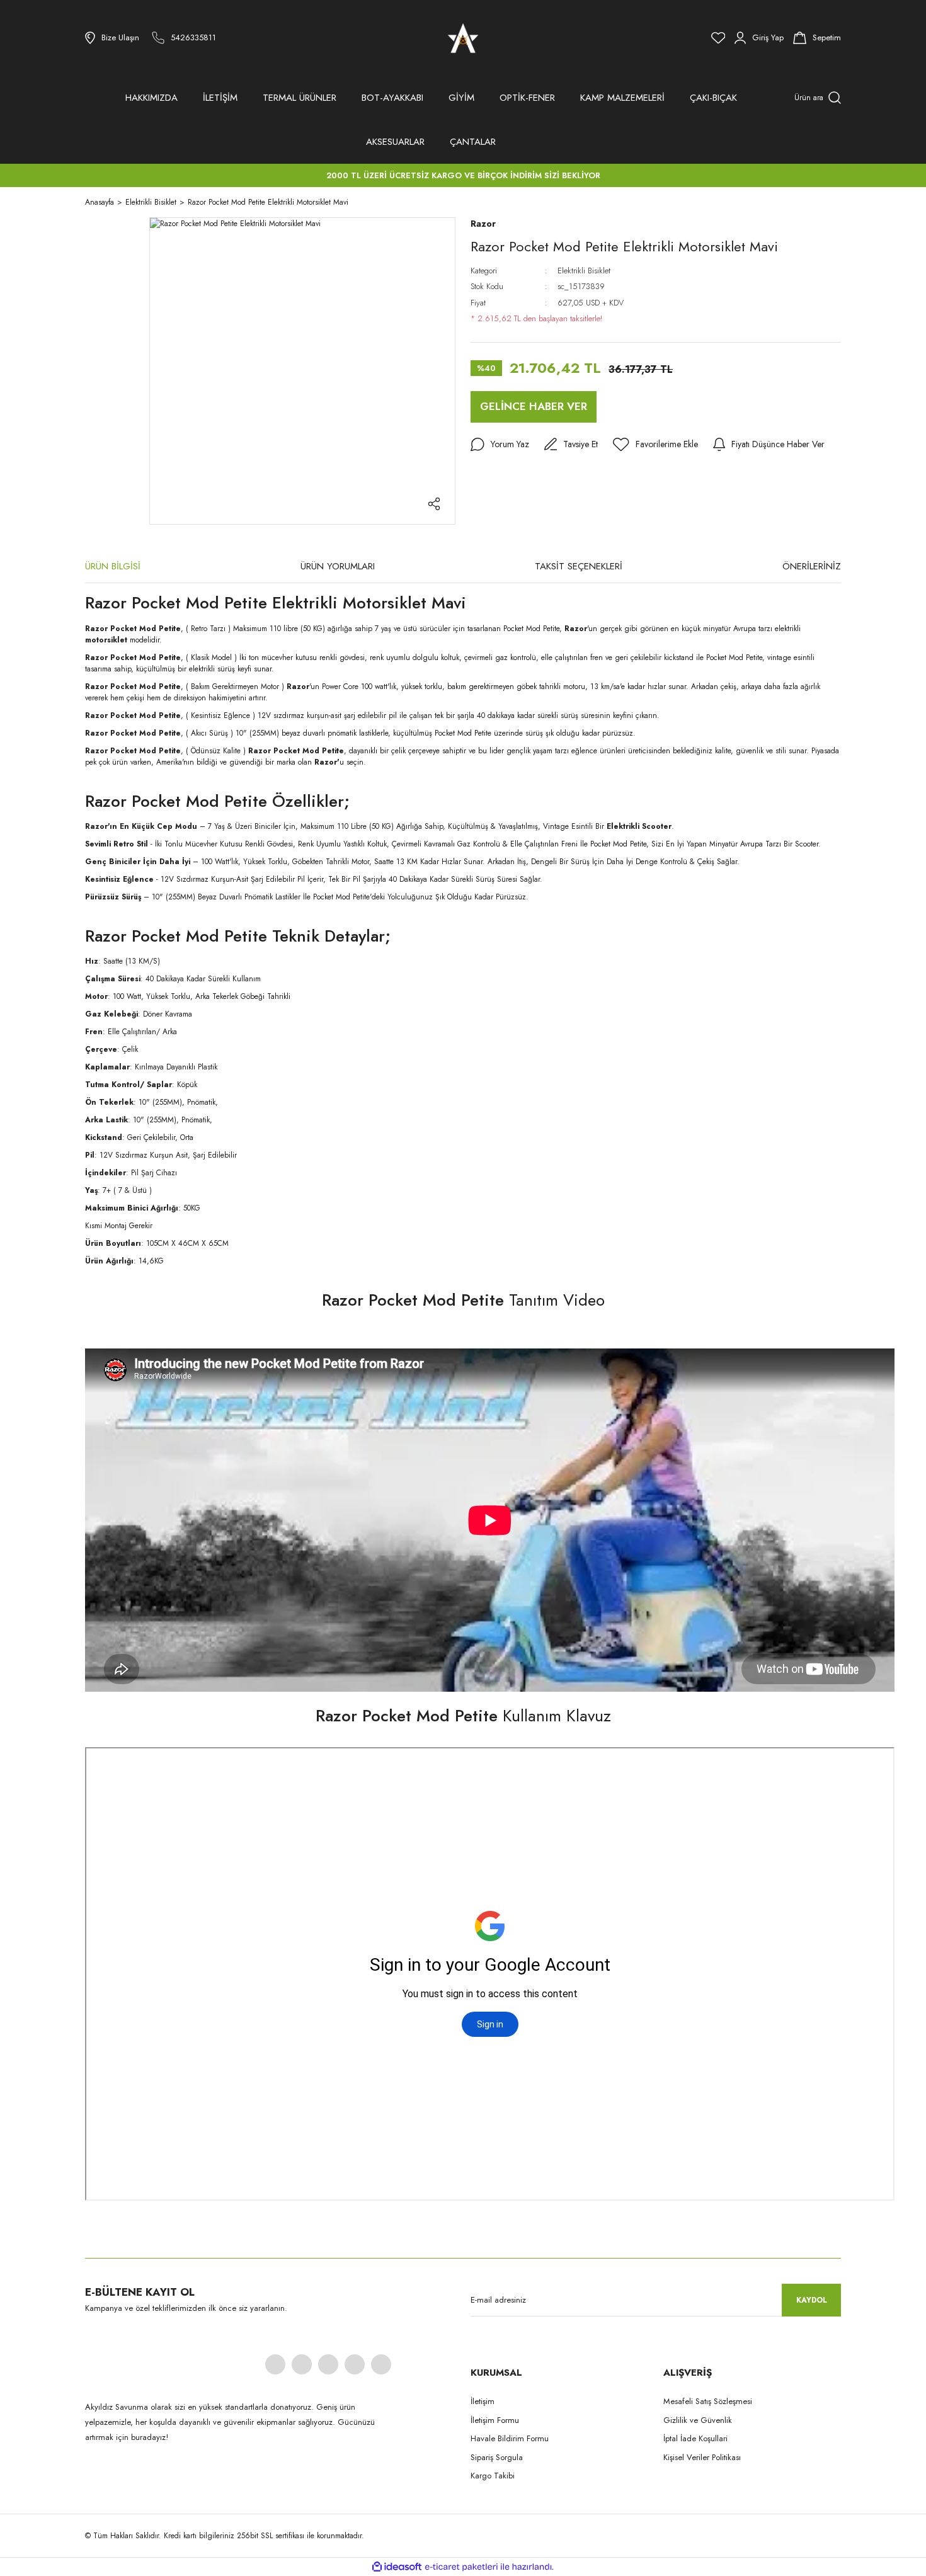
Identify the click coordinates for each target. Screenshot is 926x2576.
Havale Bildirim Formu (510, 2438)
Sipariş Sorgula (497, 2457)
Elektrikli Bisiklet (584, 271)
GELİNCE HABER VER (534, 406)
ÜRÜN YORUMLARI (338, 566)
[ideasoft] (397, 2567)
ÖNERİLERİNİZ (812, 566)
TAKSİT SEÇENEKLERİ (579, 566)
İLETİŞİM (220, 98)
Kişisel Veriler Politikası (702, 2457)
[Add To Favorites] (655, 445)
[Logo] (463, 38)
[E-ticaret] (461, 2567)
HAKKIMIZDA (151, 98)
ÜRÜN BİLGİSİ (113, 566)
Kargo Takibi (493, 2476)
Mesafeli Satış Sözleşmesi (708, 2401)
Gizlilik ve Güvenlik (698, 2420)
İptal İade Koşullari (695, 2438)
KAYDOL (812, 2300)
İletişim (483, 2401)
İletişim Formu (495, 2420)
